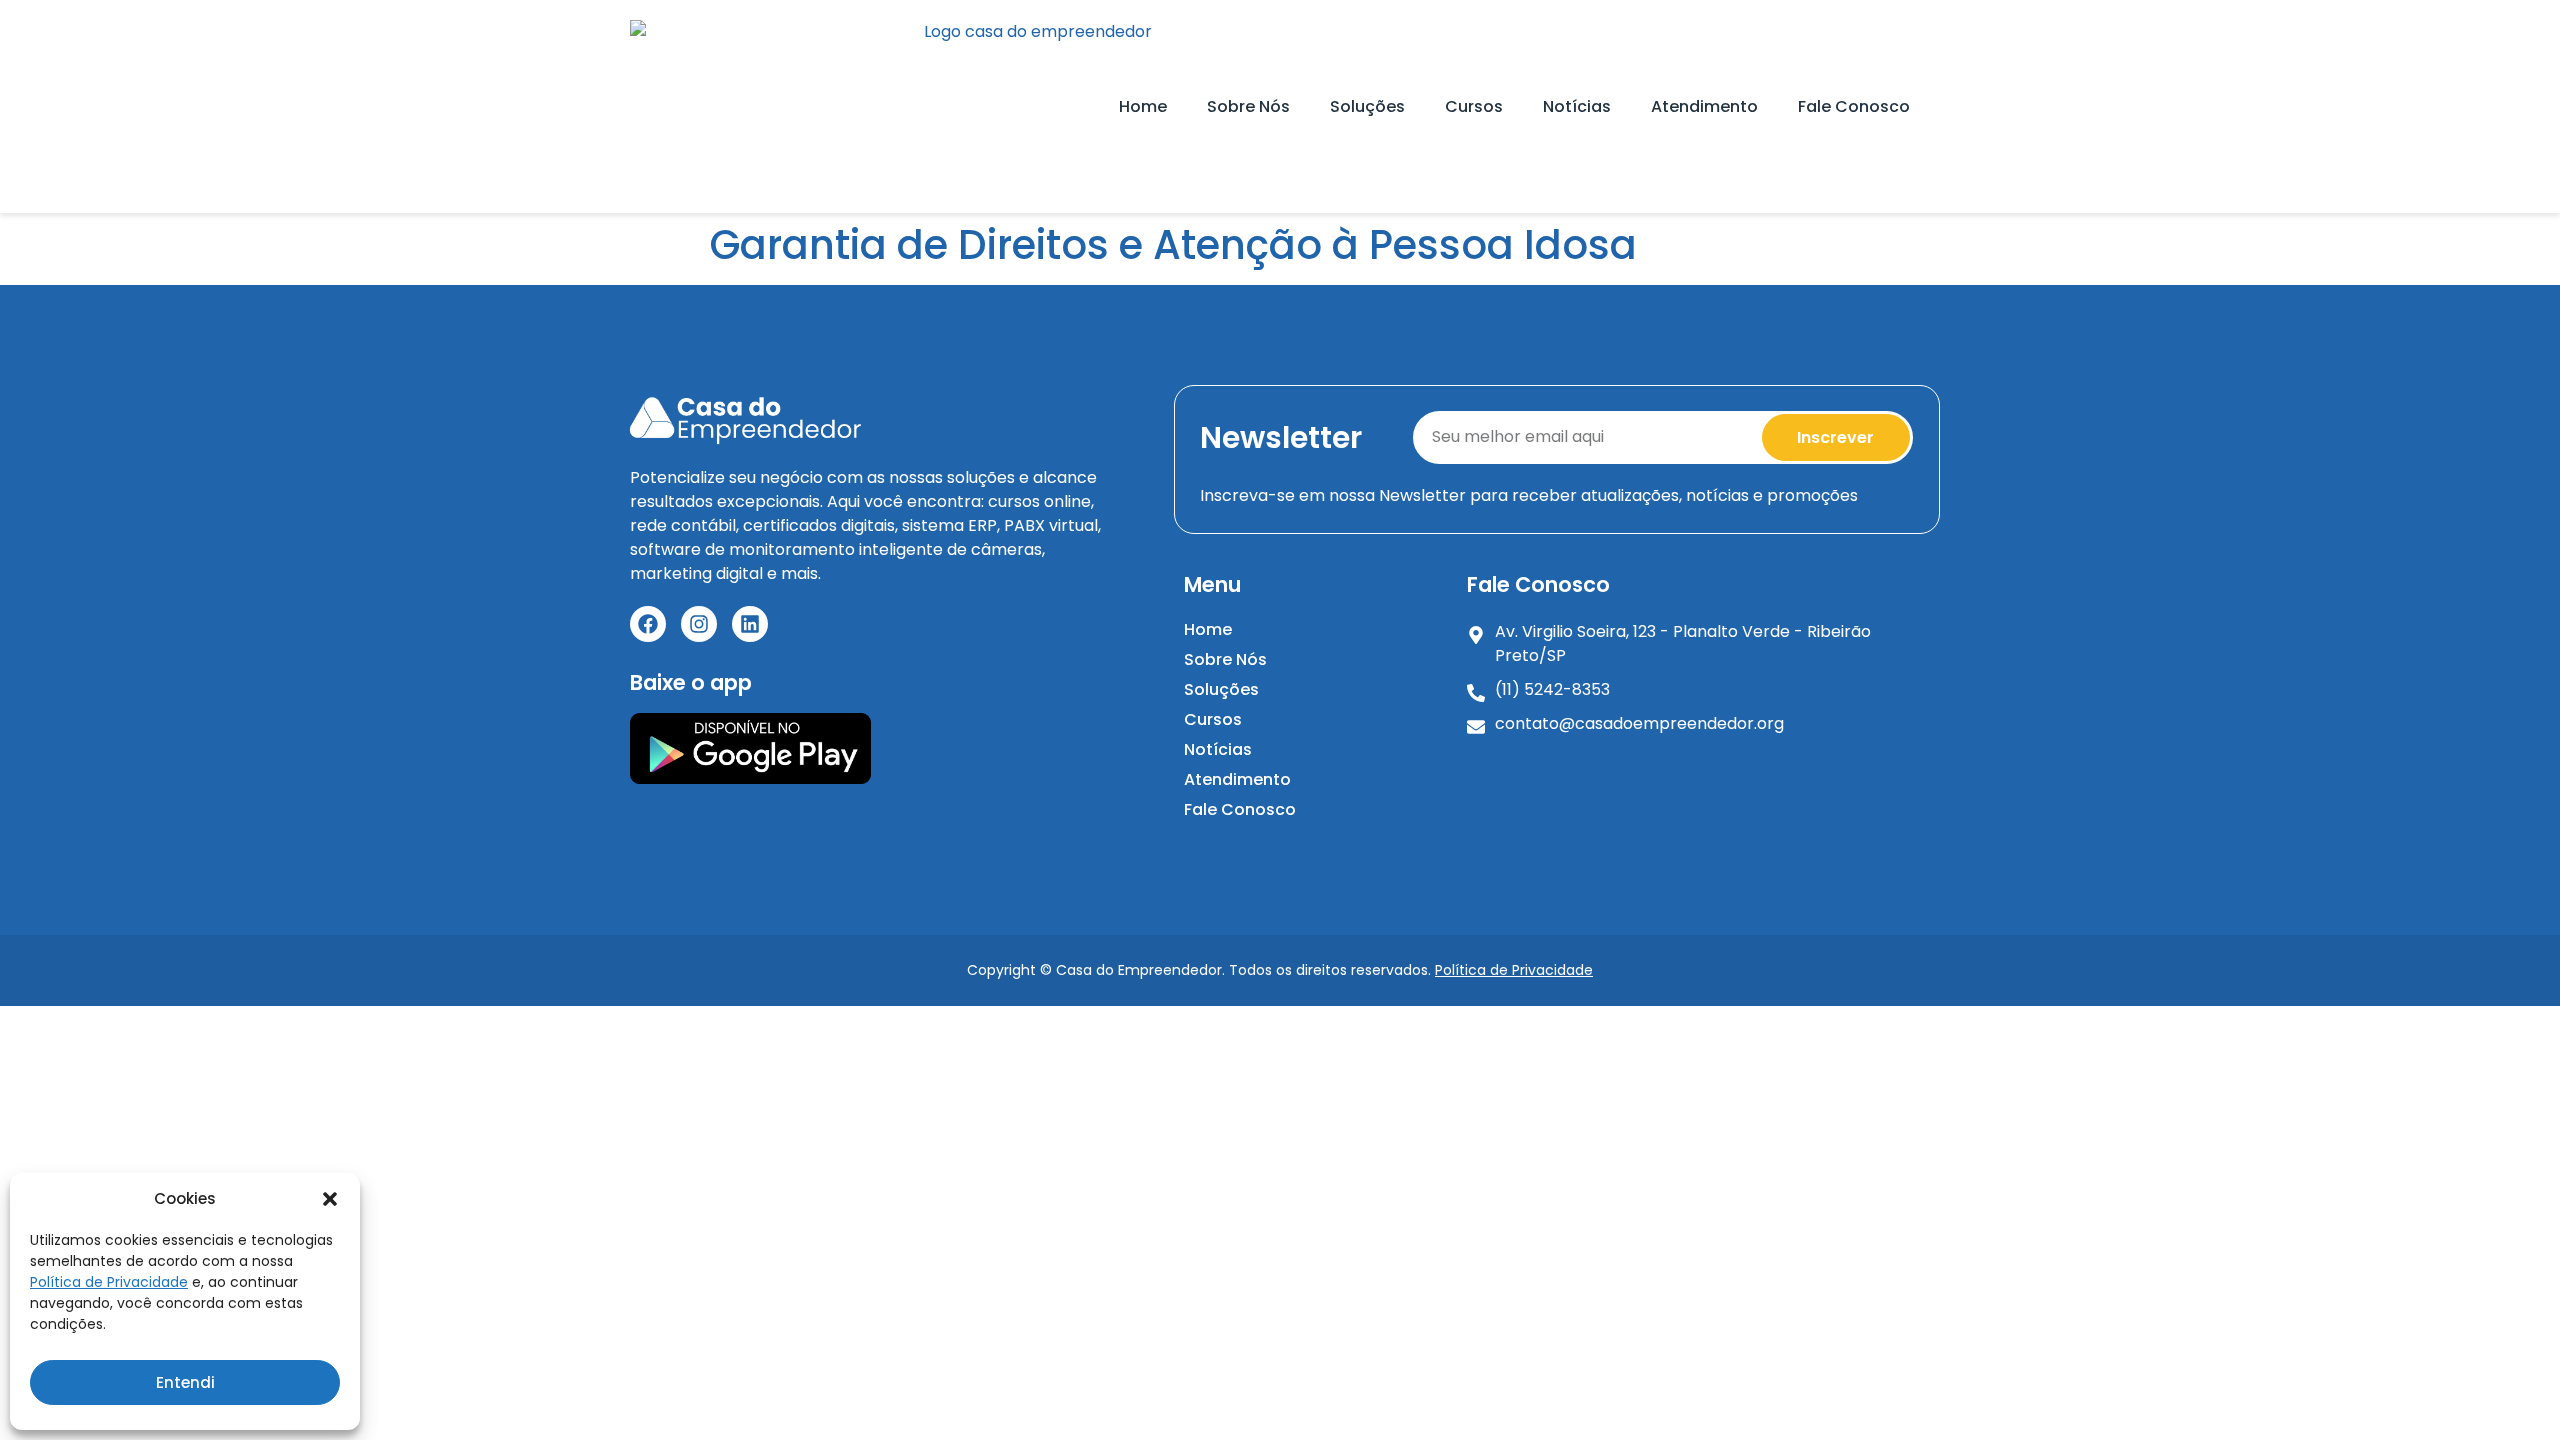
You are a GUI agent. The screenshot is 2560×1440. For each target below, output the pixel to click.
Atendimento (1704, 106)
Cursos (1474, 106)
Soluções (1367, 106)
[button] (330, 1199)
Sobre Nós (1248, 106)
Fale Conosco (1854, 106)
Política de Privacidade (109, 1282)
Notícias (1577, 106)
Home (1143, 106)
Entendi (185, 1382)
